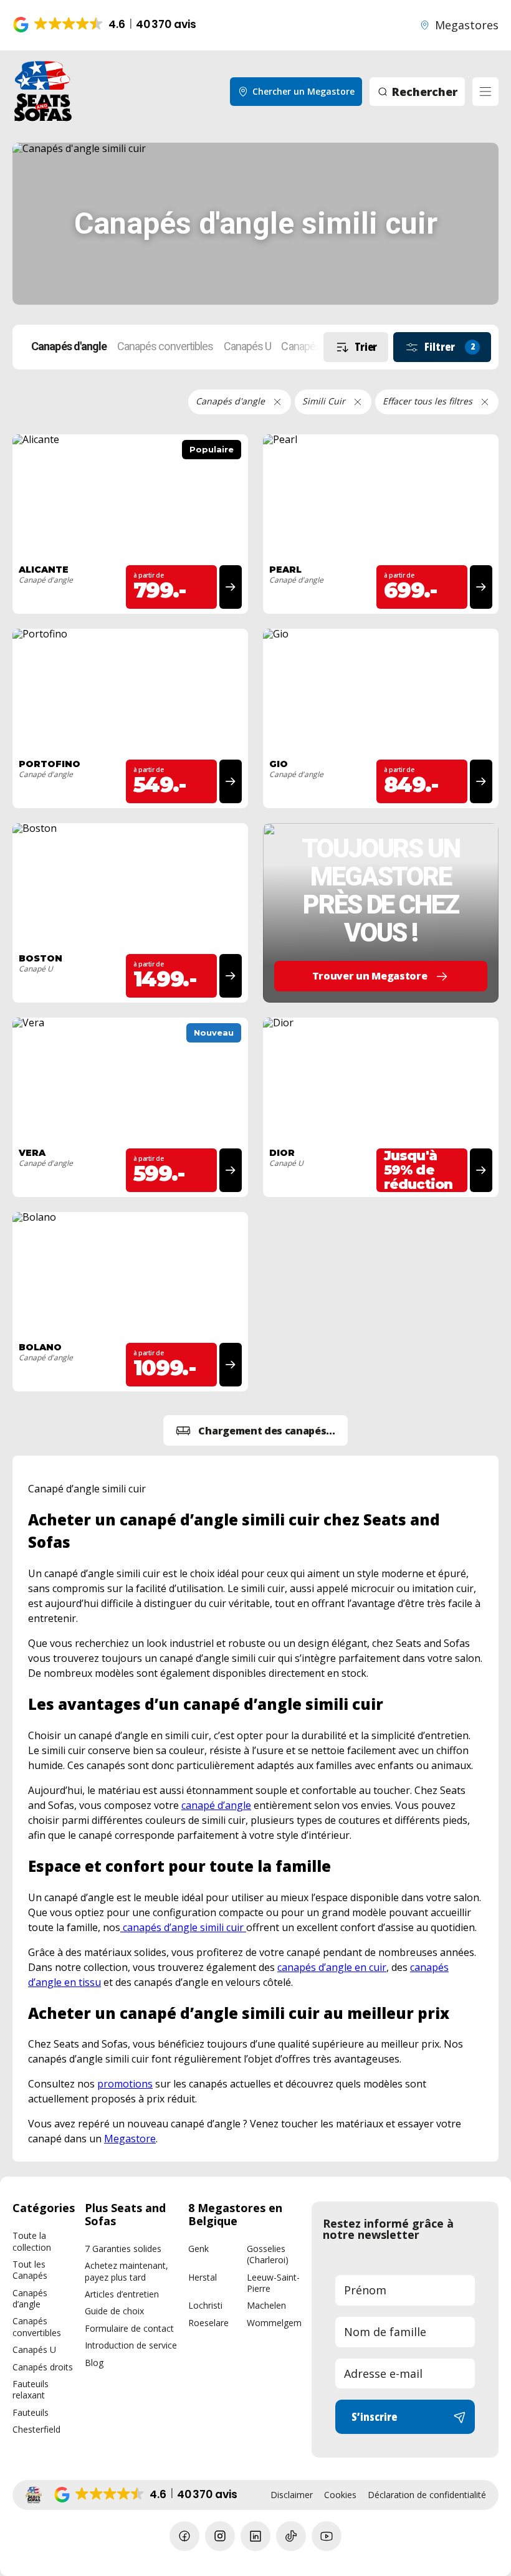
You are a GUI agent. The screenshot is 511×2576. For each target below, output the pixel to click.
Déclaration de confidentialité (427, 2495)
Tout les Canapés (30, 2270)
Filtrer (450, 346)
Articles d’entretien (122, 2294)
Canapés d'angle (69, 346)
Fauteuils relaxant (31, 2389)
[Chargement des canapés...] (255, 1430)
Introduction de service (131, 2345)
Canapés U (248, 346)
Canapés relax (312, 346)
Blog (94, 2363)
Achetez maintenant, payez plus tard (127, 2271)
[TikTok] (291, 2536)
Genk (198, 2249)
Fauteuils (31, 2412)
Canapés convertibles (165, 346)
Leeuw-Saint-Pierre (273, 2283)
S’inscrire (374, 2416)
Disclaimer (292, 2495)
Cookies (340, 2495)
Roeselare (208, 2323)
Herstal (203, 2277)
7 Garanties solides (123, 2249)
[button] (106, 25)
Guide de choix (114, 2311)
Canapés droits (43, 2367)
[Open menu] (485, 92)
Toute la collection (32, 2241)
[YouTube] (327, 2536)
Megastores (467, 25)
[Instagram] (220, 2536)
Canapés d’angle (30, 2298)
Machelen (266, 2305)
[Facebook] (184, 2536)
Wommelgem (274, 2323)
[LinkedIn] (255, 2536)
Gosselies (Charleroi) (268, 2254)
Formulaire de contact (129, 2328)
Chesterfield (36, 2429)
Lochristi (205, 2305)
